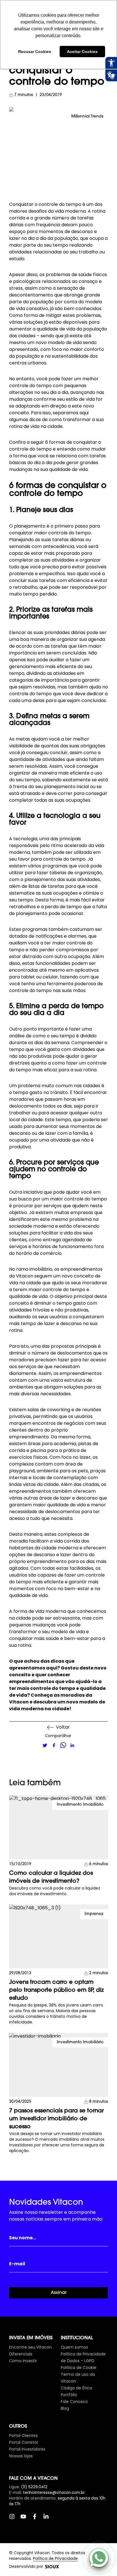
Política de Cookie (79, 2368)
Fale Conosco (74, 2402)
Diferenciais (21, 2354)
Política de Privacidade (55, 2558)
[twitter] (45, 1745)
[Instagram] (15, 2519)
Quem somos (74, 2347)
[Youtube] (26, 2519)
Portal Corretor (24, 2442)
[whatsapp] (63, 1745)
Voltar (63, 1727)
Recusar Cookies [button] (35, 52)
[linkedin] (72, 1745)
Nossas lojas (21, 2456)
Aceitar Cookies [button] (82, 52)
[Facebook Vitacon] (37, 2519)
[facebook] (54, 1745)
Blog (65, 2408)
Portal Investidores (27, 2449)
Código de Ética (76, 2388)
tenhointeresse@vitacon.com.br (54, 2493)
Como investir (23, 2361)
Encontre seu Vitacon (30, 2347)
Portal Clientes (23, 2436)
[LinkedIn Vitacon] (49, 2519)
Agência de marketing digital (52, 2567)
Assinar (59, 2293)
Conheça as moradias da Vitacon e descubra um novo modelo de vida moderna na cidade (57, 1702)
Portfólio (69, 2395)
